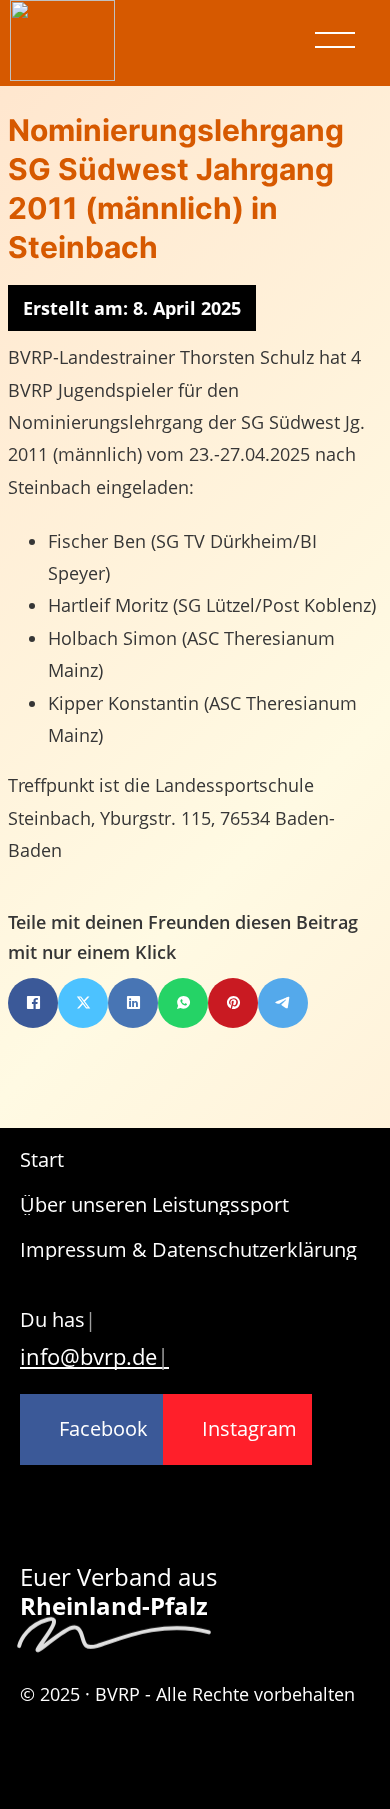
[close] (335, 40)
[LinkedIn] (133, 1003)
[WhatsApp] (183, 1003)
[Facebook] (33, 1003)
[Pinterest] (233, 1003)
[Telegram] (283, 1003)
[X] (83, 1003)
